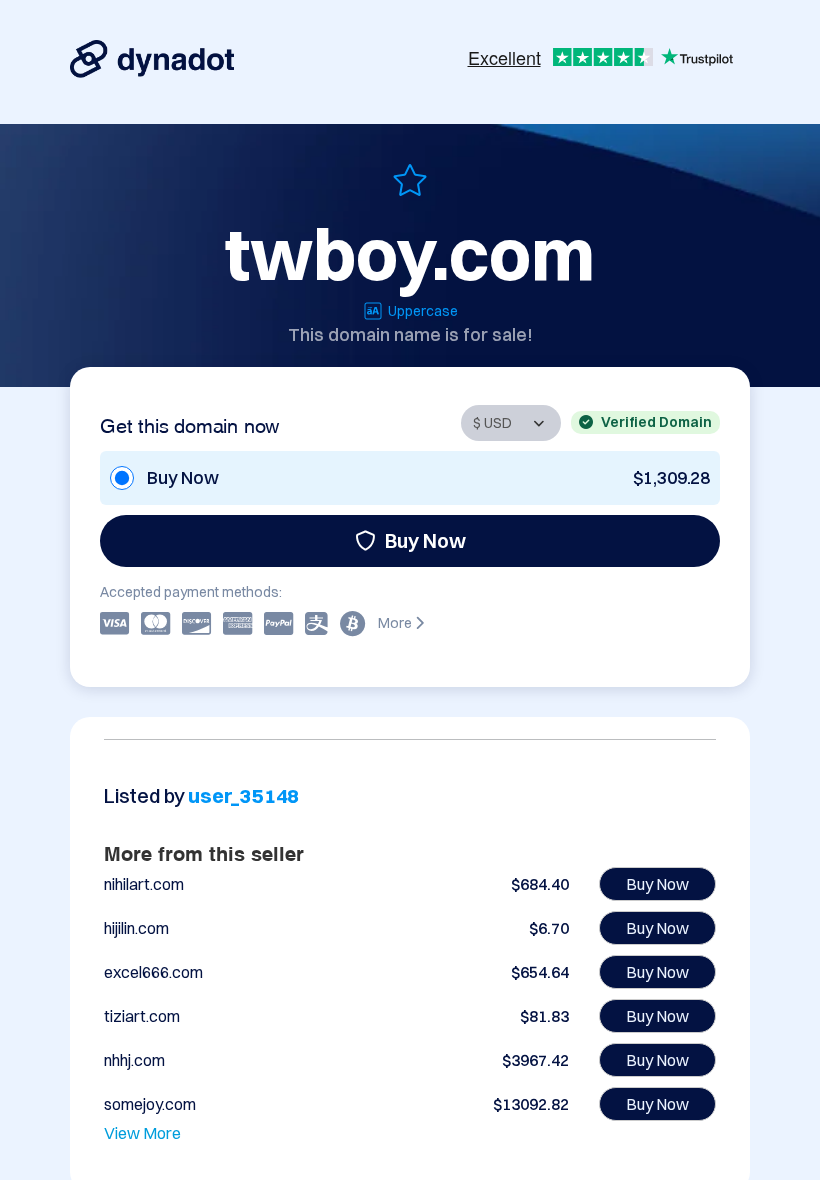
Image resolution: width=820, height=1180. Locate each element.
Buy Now (425, 540)
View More (142, 1133)
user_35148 (243, 795)
